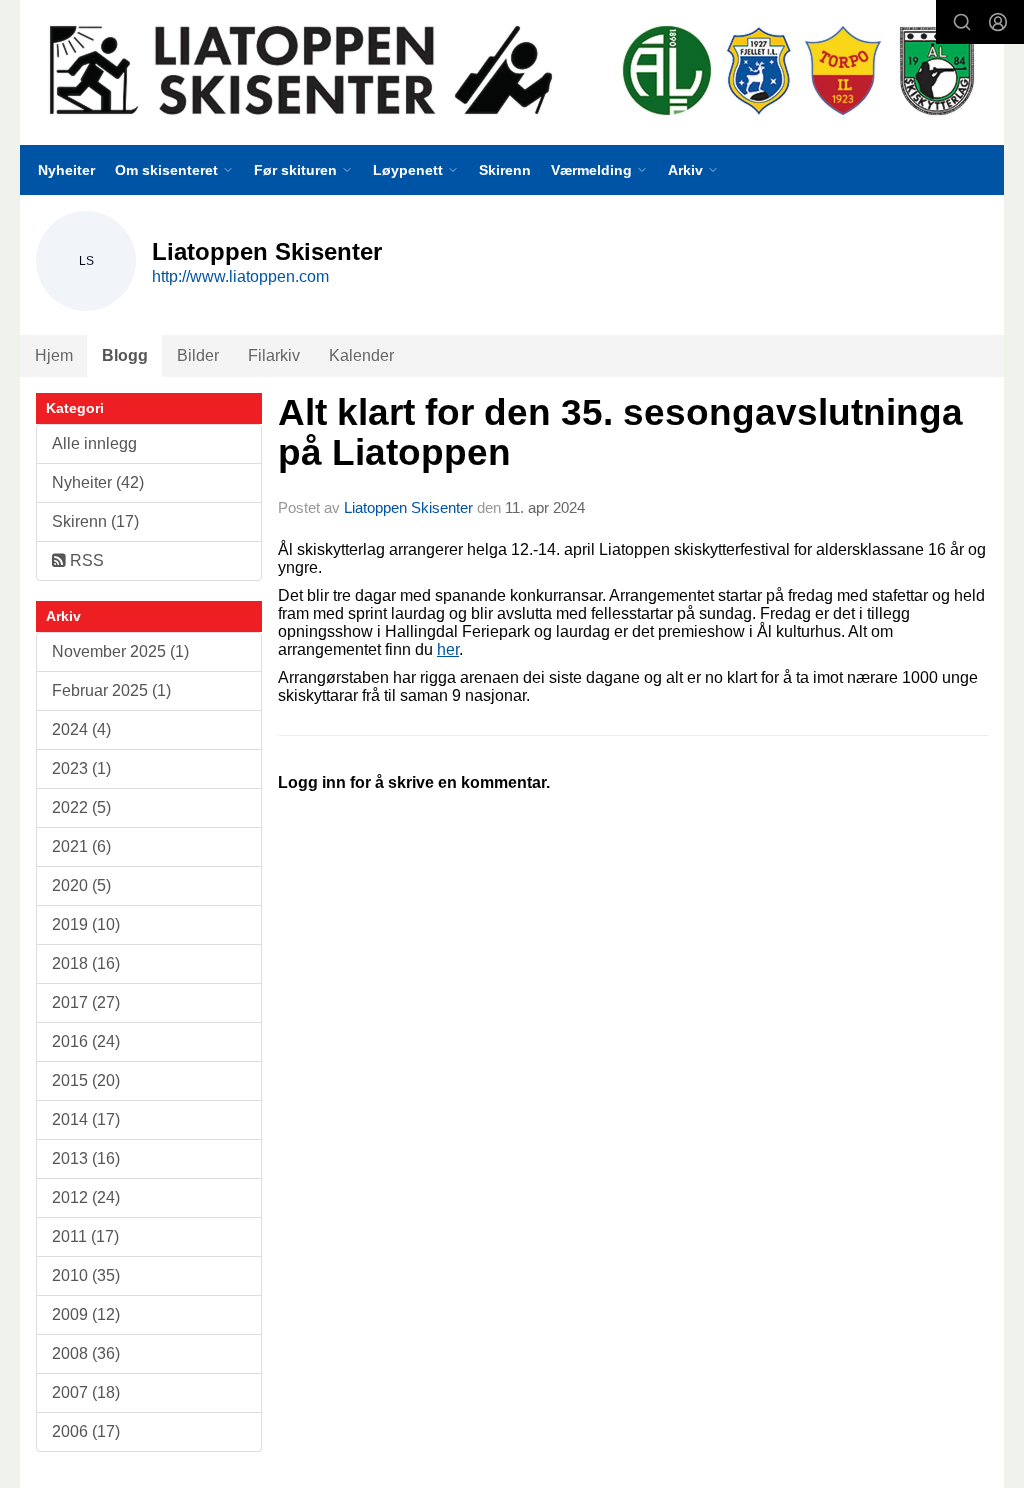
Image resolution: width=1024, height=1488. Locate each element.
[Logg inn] (998, 22)
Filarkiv (274, 355)
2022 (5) (81, 807)
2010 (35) (86, 1275)
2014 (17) (86, 1119)
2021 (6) (81, 846)
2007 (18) (86, 1392)
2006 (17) (86, 1431)
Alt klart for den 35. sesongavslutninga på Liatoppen (620, 433)
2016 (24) (86, 1041)
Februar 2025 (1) (111, 690)
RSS (85, 560)
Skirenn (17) (95, 521)
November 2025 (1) (120, 651)
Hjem (54, 355)
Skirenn (505, 170)
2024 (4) (81, 729)
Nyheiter (66, 170)
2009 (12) (86, 1314)
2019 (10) (86, 924)
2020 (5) (81, 885)
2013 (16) (86, 1158)
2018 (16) (86, 963)
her (448, 649)
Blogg (125, 355)
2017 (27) (86, 1002)
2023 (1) (81, 768)
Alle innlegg (94, 443)
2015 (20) (86, 1080)
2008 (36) (86, 1353)
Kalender (361, 355)
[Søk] (962, 22)
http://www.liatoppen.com (240, 276)
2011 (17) (85, 1236)
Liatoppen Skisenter (408, 507)
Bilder (198, 355)
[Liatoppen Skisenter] (512, 72)
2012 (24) (86, 1197)
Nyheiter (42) (98, 482)
